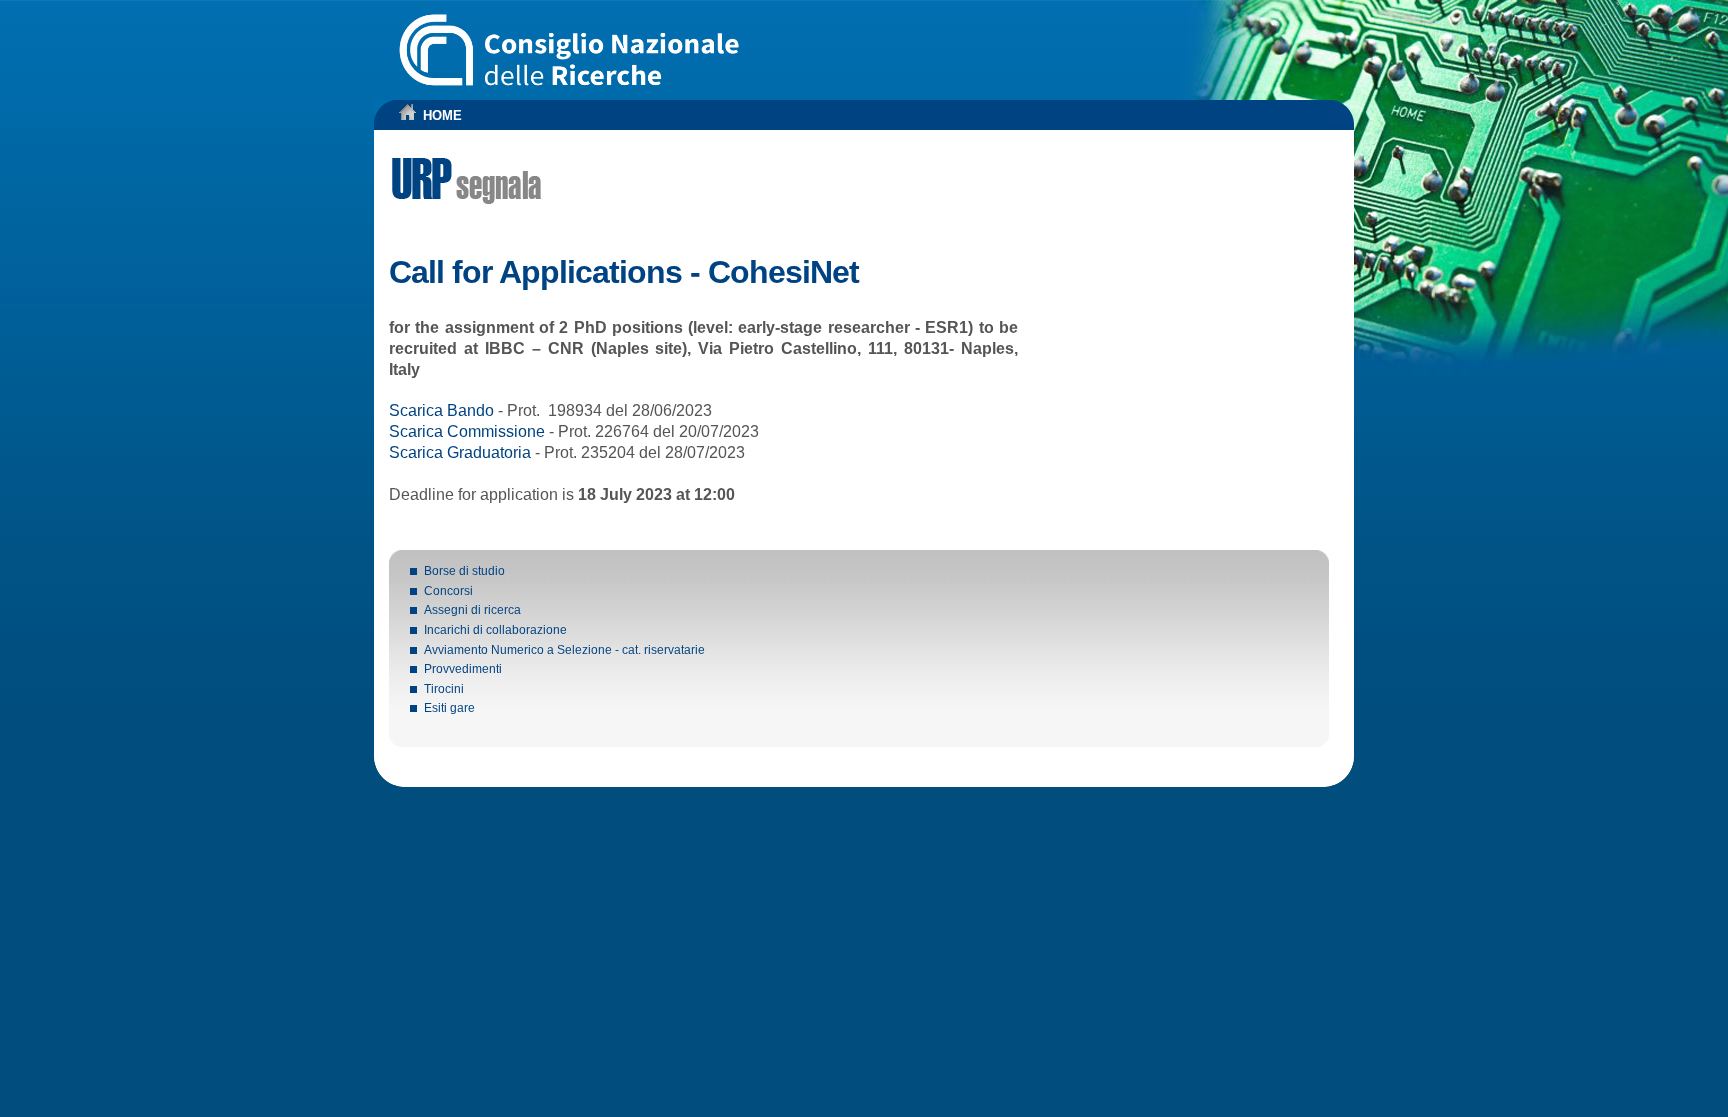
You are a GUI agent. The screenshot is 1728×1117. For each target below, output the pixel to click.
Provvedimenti (463, 669)
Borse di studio (464, 571)
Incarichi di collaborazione (495, 630)
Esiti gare (449, 708)
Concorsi (448, 591)
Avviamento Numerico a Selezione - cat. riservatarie (564, 650)
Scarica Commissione (467, 431)
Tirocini (444, 689)
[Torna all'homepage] (408, 117)
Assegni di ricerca (472, 610)
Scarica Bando (441, 410)
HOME (442, 115)
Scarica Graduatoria (460, 452)
